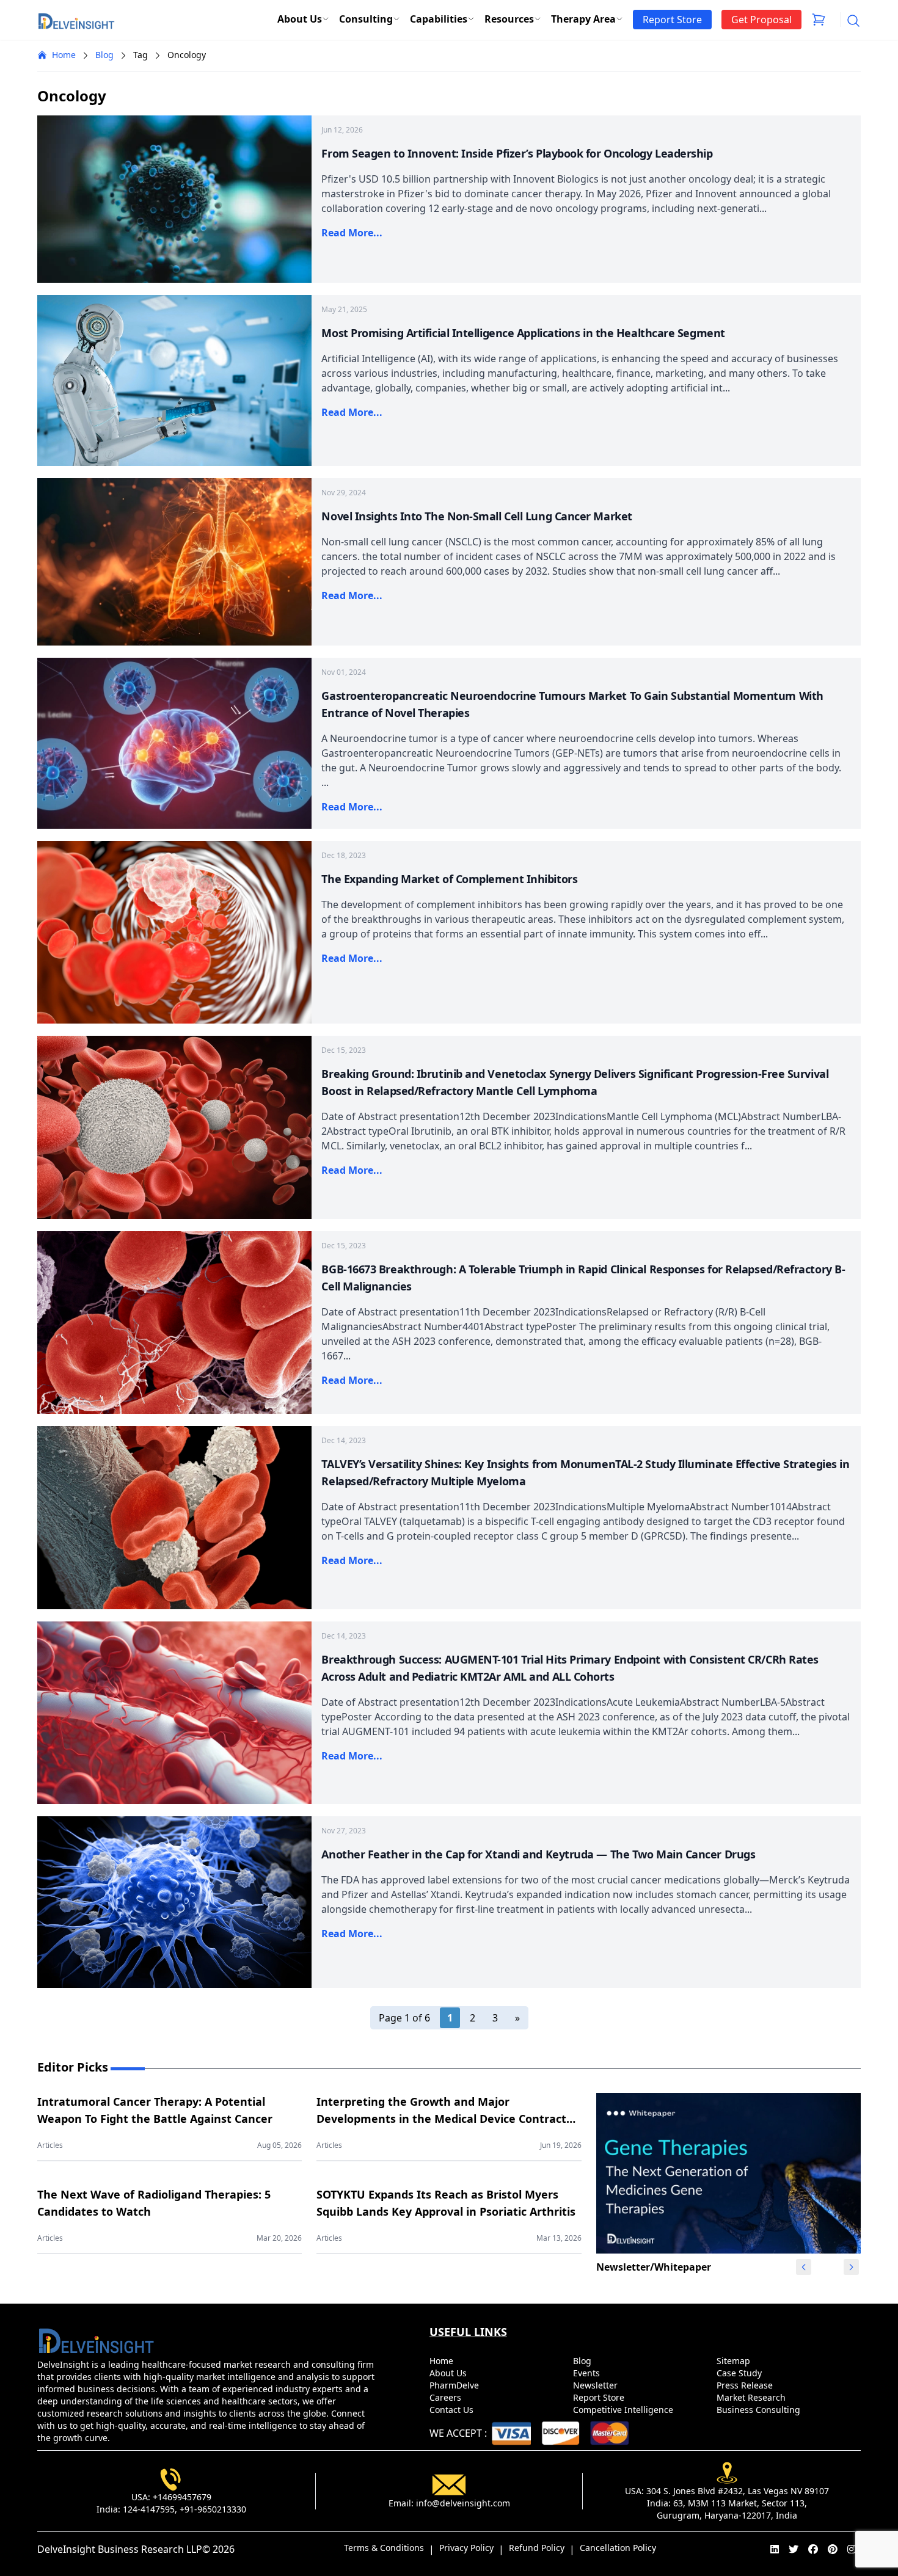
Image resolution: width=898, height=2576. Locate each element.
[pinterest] (833, 2549)
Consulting (366, 19)
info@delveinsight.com (463, 2503)
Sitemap (735, 2361)
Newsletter (597, 2385)
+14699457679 (182, 2497)
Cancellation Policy (618, 2548)
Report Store (600, 2397)
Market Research (752, 2397)
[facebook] (813, 2549)
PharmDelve (455, 2385)
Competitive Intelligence (624, 2410)
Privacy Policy (466, 2548)
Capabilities (439, 19)
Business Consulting (760, 2410)
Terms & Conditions (384, 2548)
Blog (104, 55)
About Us (300, 19)
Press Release (746, 2385)
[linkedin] (775, 2549)
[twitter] (794, 2549)
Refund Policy (537, 2548)
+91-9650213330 (213, 2509)
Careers (447, 2397)
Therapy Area (583, 19)
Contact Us (453, 2410)
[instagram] (852, 2549)
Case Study (740, 2373)
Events (588, 2373)
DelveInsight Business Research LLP (120, 2549)
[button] (852, 2267)
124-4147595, (150, 2509)
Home (64, 55)
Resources (509, 19)
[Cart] (819, 20)
